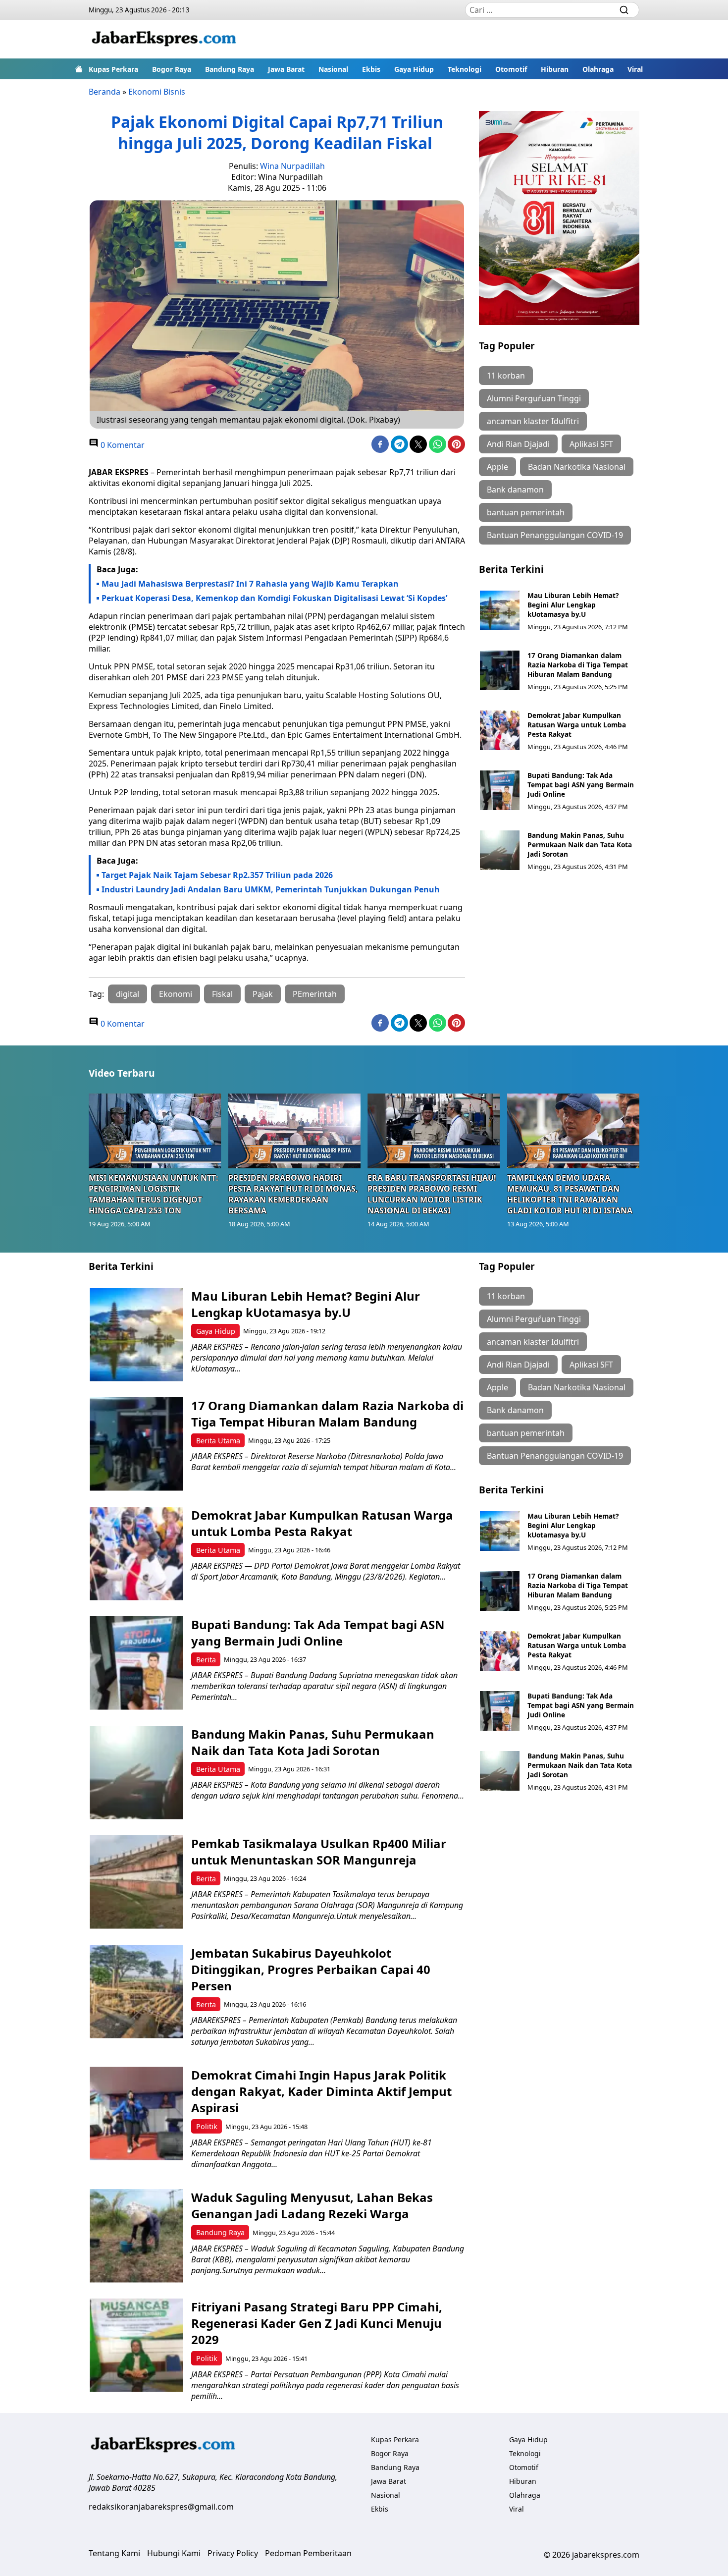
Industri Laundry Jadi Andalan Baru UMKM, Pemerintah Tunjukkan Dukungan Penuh (271, 889)
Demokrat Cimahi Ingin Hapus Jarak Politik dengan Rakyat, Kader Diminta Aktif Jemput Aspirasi (321, 2091)
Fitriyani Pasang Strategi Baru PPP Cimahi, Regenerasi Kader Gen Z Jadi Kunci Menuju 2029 (317, 2323)
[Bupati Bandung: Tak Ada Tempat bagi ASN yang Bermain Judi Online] (500, 790)
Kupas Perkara (113, 69)
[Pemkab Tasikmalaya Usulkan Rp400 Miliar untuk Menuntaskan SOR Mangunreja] (136, 1882)
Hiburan (555, 69)
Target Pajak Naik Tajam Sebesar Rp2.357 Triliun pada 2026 (217, 875)
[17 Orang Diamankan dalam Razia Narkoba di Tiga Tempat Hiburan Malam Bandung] (500, 670)
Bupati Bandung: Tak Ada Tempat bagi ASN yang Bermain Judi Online (581, 785)
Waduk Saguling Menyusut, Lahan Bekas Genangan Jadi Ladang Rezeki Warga (312, 2205)
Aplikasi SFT (591, 444)
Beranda (104, 92)
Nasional (333, 69)
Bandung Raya (230, 69)
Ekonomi (176, 994)
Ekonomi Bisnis (157, 92)
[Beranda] (79, 69)
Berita (206, 1660)
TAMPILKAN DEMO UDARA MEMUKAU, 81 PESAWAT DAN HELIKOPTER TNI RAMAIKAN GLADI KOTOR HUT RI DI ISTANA (570, 1194)
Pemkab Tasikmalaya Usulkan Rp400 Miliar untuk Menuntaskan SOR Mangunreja (319, 1852)
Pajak (263, 994)
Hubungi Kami (174, 2553)
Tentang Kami (114, 2553)
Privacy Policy (233, 2553)
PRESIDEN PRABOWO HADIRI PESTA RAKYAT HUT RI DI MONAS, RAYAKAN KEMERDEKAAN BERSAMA (293, 1194)
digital (128, 994)
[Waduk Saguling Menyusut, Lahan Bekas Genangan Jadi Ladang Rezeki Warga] (136, 2236)
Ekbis (371, 69)
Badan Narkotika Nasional (577, 467)
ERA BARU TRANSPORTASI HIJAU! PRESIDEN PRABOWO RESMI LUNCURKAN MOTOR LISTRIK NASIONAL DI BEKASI (432, 1194)
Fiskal (222, 994)
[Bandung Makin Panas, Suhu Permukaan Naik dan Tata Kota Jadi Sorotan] (500, 850)
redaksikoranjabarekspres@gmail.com (161, 2507)
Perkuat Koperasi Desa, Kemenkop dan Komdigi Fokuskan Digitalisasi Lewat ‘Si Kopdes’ (274, 598)
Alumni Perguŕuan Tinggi (534, 398)
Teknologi (465, 69)
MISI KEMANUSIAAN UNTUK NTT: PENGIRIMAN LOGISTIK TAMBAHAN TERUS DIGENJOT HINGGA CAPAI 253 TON (154, 1194)
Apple (497, 467)
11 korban (506, 376)
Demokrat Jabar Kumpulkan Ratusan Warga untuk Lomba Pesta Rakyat (577, 725)
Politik (207, 2126)
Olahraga (598, 69)
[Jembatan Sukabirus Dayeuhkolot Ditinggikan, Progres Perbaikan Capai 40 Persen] (136, 1992)
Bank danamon (515, 490)
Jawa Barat (286, 69)
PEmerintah (315, 994)
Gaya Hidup (414, 69)
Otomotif (511, 69)
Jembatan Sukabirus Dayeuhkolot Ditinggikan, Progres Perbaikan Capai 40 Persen (311, 1969)
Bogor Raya (172, 69)
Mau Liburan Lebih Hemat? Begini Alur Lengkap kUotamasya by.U (573, 605)
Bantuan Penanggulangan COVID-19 (555, 535)
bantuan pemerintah (526, 512)
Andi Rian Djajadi (518, 444)
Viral (635, 69)
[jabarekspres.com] (164, 39)
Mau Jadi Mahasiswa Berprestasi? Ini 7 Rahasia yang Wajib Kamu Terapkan (250, 584)
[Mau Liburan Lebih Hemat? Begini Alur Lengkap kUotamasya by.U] (500, 610)
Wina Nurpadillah (292, 166)
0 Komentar (122, 445)
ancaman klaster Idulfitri (533, 421)
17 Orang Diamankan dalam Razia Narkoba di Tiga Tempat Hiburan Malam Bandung (578, 665)
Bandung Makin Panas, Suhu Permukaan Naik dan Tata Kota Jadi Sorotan (580, 845)
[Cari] (624, 10)
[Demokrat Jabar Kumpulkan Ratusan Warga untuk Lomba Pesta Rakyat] (500, 730)
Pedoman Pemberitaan (308, 2553)
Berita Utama (218, 1441)
